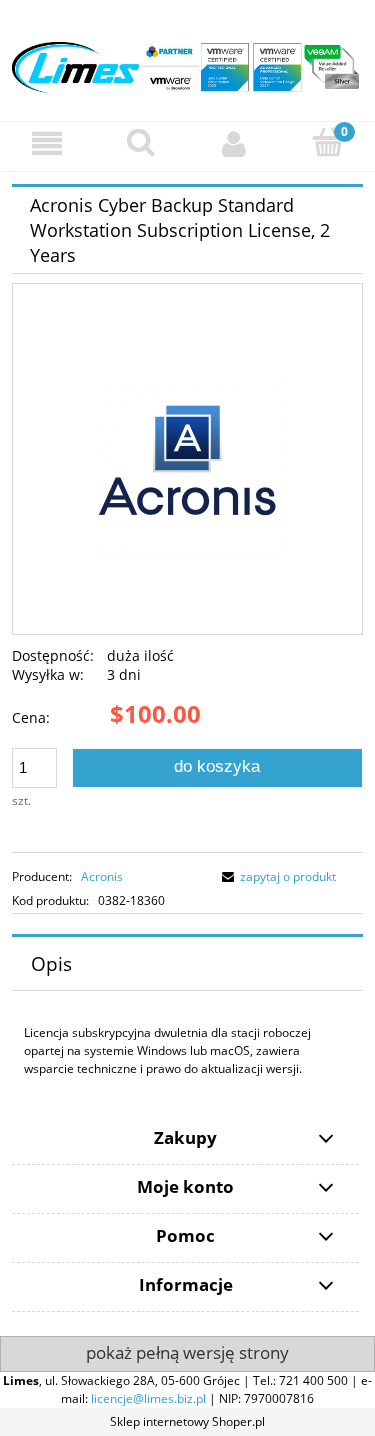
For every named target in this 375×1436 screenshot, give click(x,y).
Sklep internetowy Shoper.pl (187, 1421)
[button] (47, 143)
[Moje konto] (235, 143)
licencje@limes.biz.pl (148, 1398)
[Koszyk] (328, 142)
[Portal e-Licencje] (187, 59)
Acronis (102, 876)
